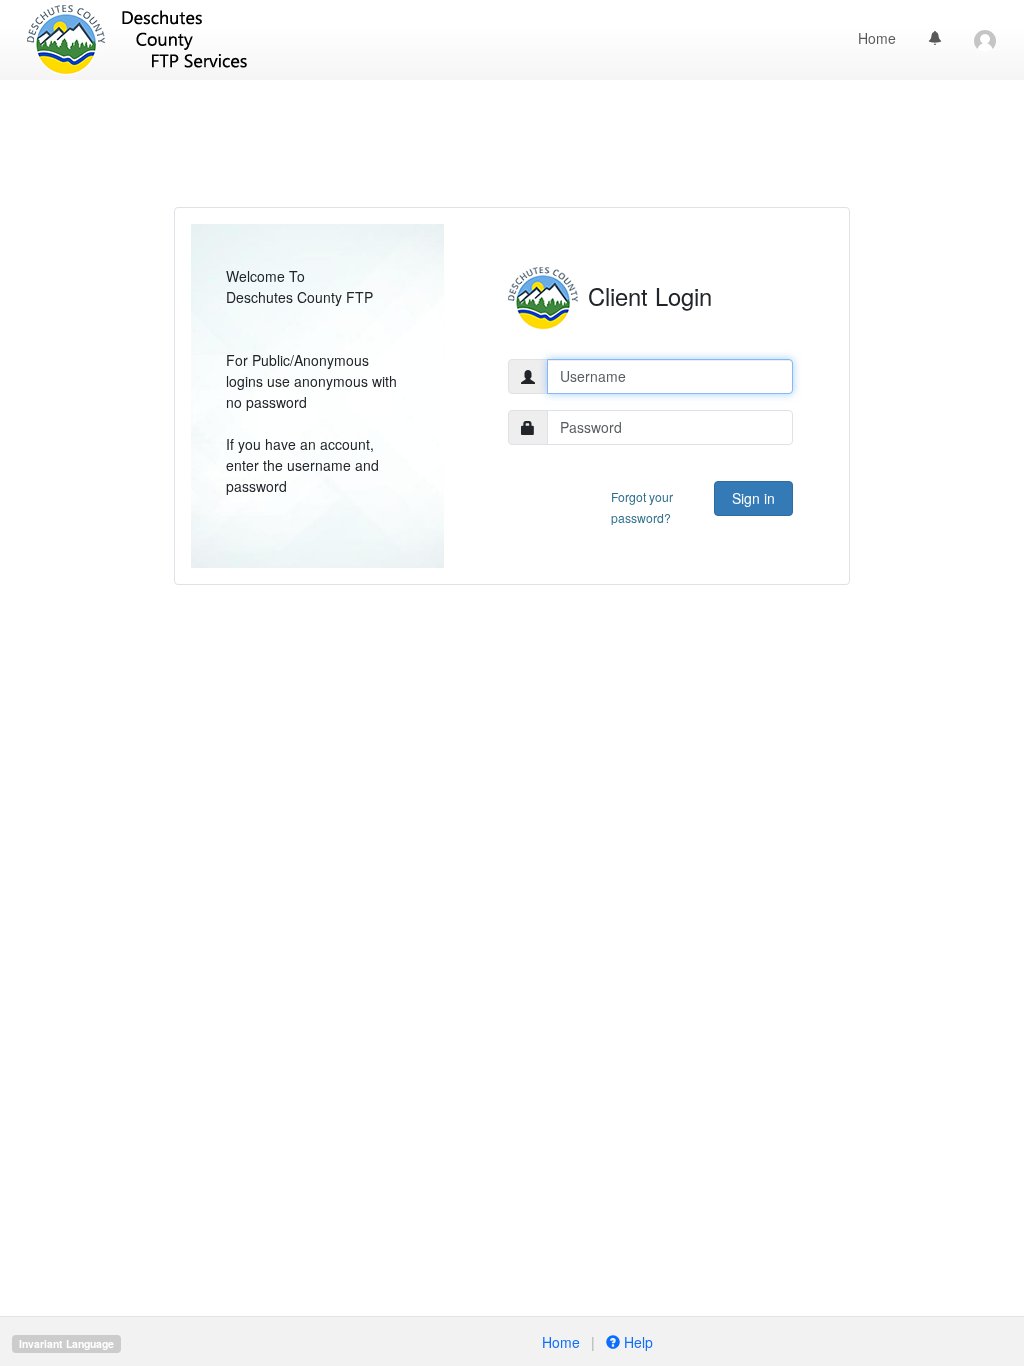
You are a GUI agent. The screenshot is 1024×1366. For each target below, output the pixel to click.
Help (636, 1342)
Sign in (753, 498)
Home (877, 38)
